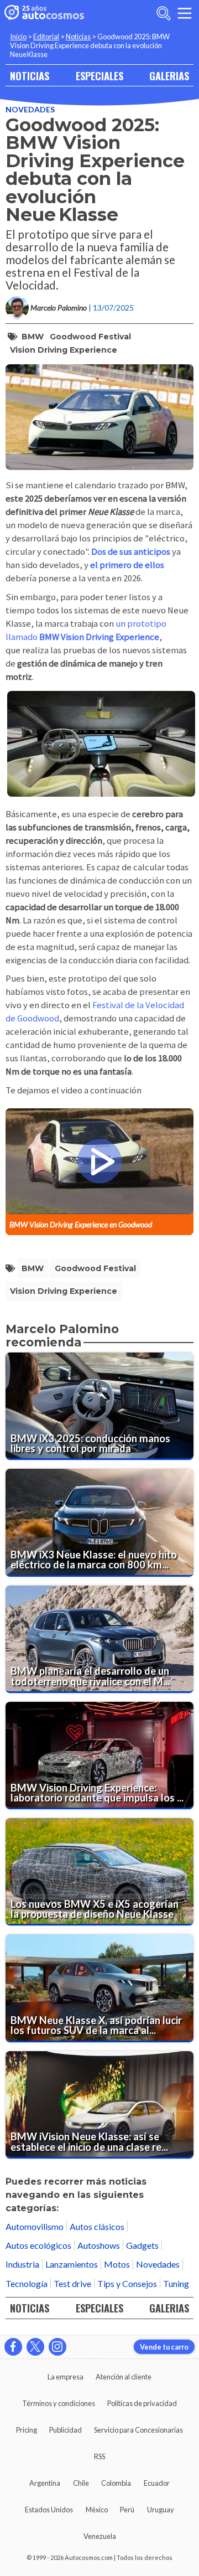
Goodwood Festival (90, 337)
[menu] (185, 13)
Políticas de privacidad (142, 2403)
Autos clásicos (97, 2226)
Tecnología (27, 2283)
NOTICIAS (30, 76)
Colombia (116, 2483)
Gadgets (142, 2245)
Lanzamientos (72, 2264)
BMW (33, 337)
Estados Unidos (49, 2510)
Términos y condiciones (59, 2403)
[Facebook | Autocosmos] (13, 2347)
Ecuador (157, 2483)
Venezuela (100, 2536)
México (97, 2510)
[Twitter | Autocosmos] (35, 2347)
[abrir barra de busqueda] (164, 13)
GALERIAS (169, 76)
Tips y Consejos (127, 2283)
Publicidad (66, 2430)
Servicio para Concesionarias (138, 2430)
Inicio (18, 37)
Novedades (30, 109)
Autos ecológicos (38, 2245)
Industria (22, 2264)
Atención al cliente (124, 2377)
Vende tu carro (164, 2347)
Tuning (176, 2283)
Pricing (27, 2430)
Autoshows (99, 2245)
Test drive (72, 2283)
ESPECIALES (99, 76)
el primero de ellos (127, 565)
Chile (81, 2483)
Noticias (78, 37)
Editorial (46, 37)
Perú (127, 2510)
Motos (117, 2264)
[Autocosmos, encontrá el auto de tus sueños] (44, 13)
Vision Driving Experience (64, 350)
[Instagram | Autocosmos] (57, 2347)
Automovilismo (35, 2226)
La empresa (66, 2377)
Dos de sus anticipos (131, 552)
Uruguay (161, 2510)
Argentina (45, 2483)
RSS (99, 2456)
